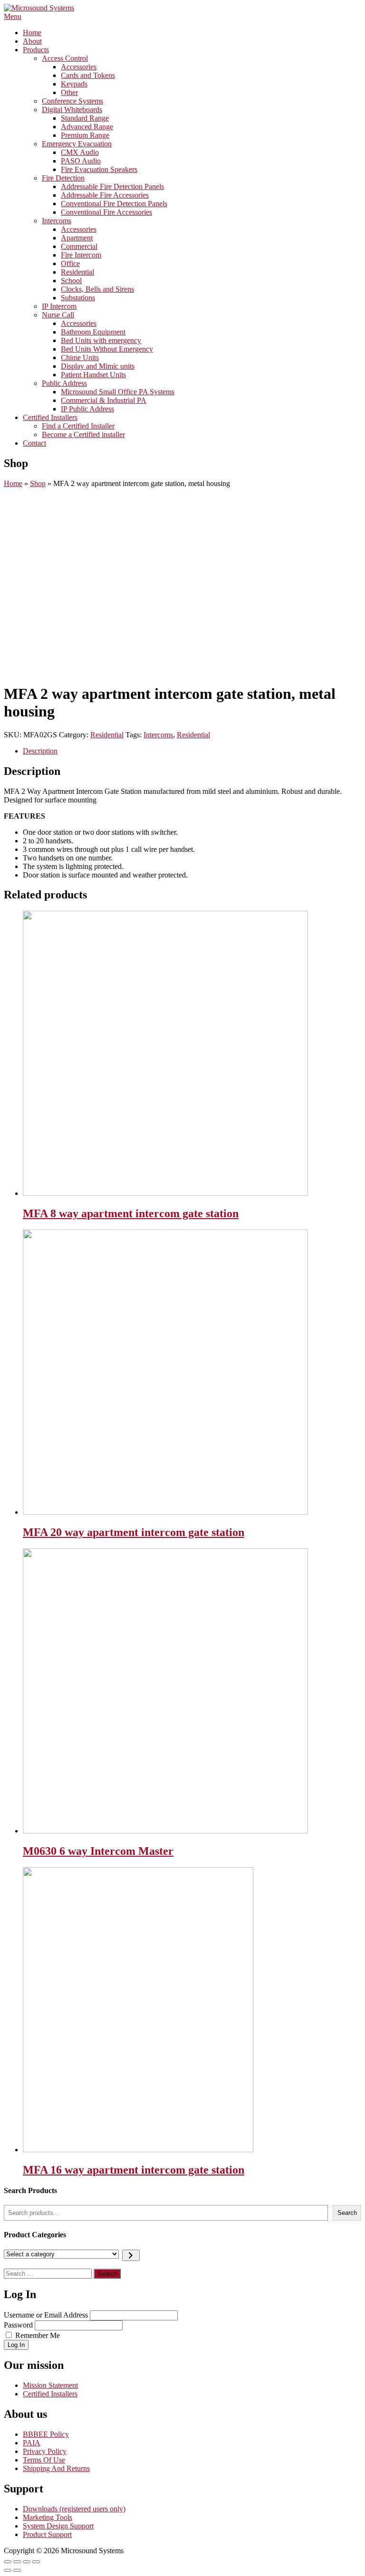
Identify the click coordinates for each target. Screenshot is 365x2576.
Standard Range (85, 118)
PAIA (32, 2443)
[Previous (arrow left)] (8, 2570)
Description (40, 751)
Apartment (77, 238)
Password (18, 2325)
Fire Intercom (81, 255)
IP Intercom (59, 306)
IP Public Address (87, 409)
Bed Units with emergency (101, 340)
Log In (16, 2345)
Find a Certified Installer (78, 426)
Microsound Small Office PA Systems (118, 392)
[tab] (192, 751)
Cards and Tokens (88, 75)
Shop (38, 483)
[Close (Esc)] (8, 2562)
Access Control (65, 58)
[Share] (17, 2562)
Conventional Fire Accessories (106, 212)
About (32, 41)
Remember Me (38, 2335)
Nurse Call (58, 315)
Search (347, 2213)
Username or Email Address (46, 2315)
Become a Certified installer (83, 434)
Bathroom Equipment (93, 332)
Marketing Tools (48, 2517)
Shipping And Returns (56, 2468)
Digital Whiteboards (72, 110)
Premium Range (85, 135)
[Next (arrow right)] (17, 2570)
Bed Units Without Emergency (107, 349)
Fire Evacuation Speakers (99, 169)
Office (70, 263)
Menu (13, 16)
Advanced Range (87, 127)
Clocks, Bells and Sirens (97, 289)
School (71, 281)
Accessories (79, 67)
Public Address (64, 383)
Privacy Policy (45, 2451)
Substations (78, 298)
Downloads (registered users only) (74, 2509)
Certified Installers (50, 417)
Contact (34, 443)
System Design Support (58, 2526)
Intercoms (57, 221)
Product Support (47, 2534)
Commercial (79, 246)
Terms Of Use (44, 2460)
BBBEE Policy (46, 2434)
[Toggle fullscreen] (27, 2562)
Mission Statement (50, 2385)
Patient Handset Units (93, 375)
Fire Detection (63, 178)
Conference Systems (72, 101)
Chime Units (80, 358)
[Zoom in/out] (36, 2562)
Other (69, 92)
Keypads (74, 84)
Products (36, 50)
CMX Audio (80, 152)
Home (32, 33)
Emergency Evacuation (77, 144)
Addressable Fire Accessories (105, 195)
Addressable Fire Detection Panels (112, 186)
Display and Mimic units (98, 366)
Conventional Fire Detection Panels (114, 204)
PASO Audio (81, 161)
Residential (77, 272)
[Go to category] (131, 2255)
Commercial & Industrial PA (104, 400)
